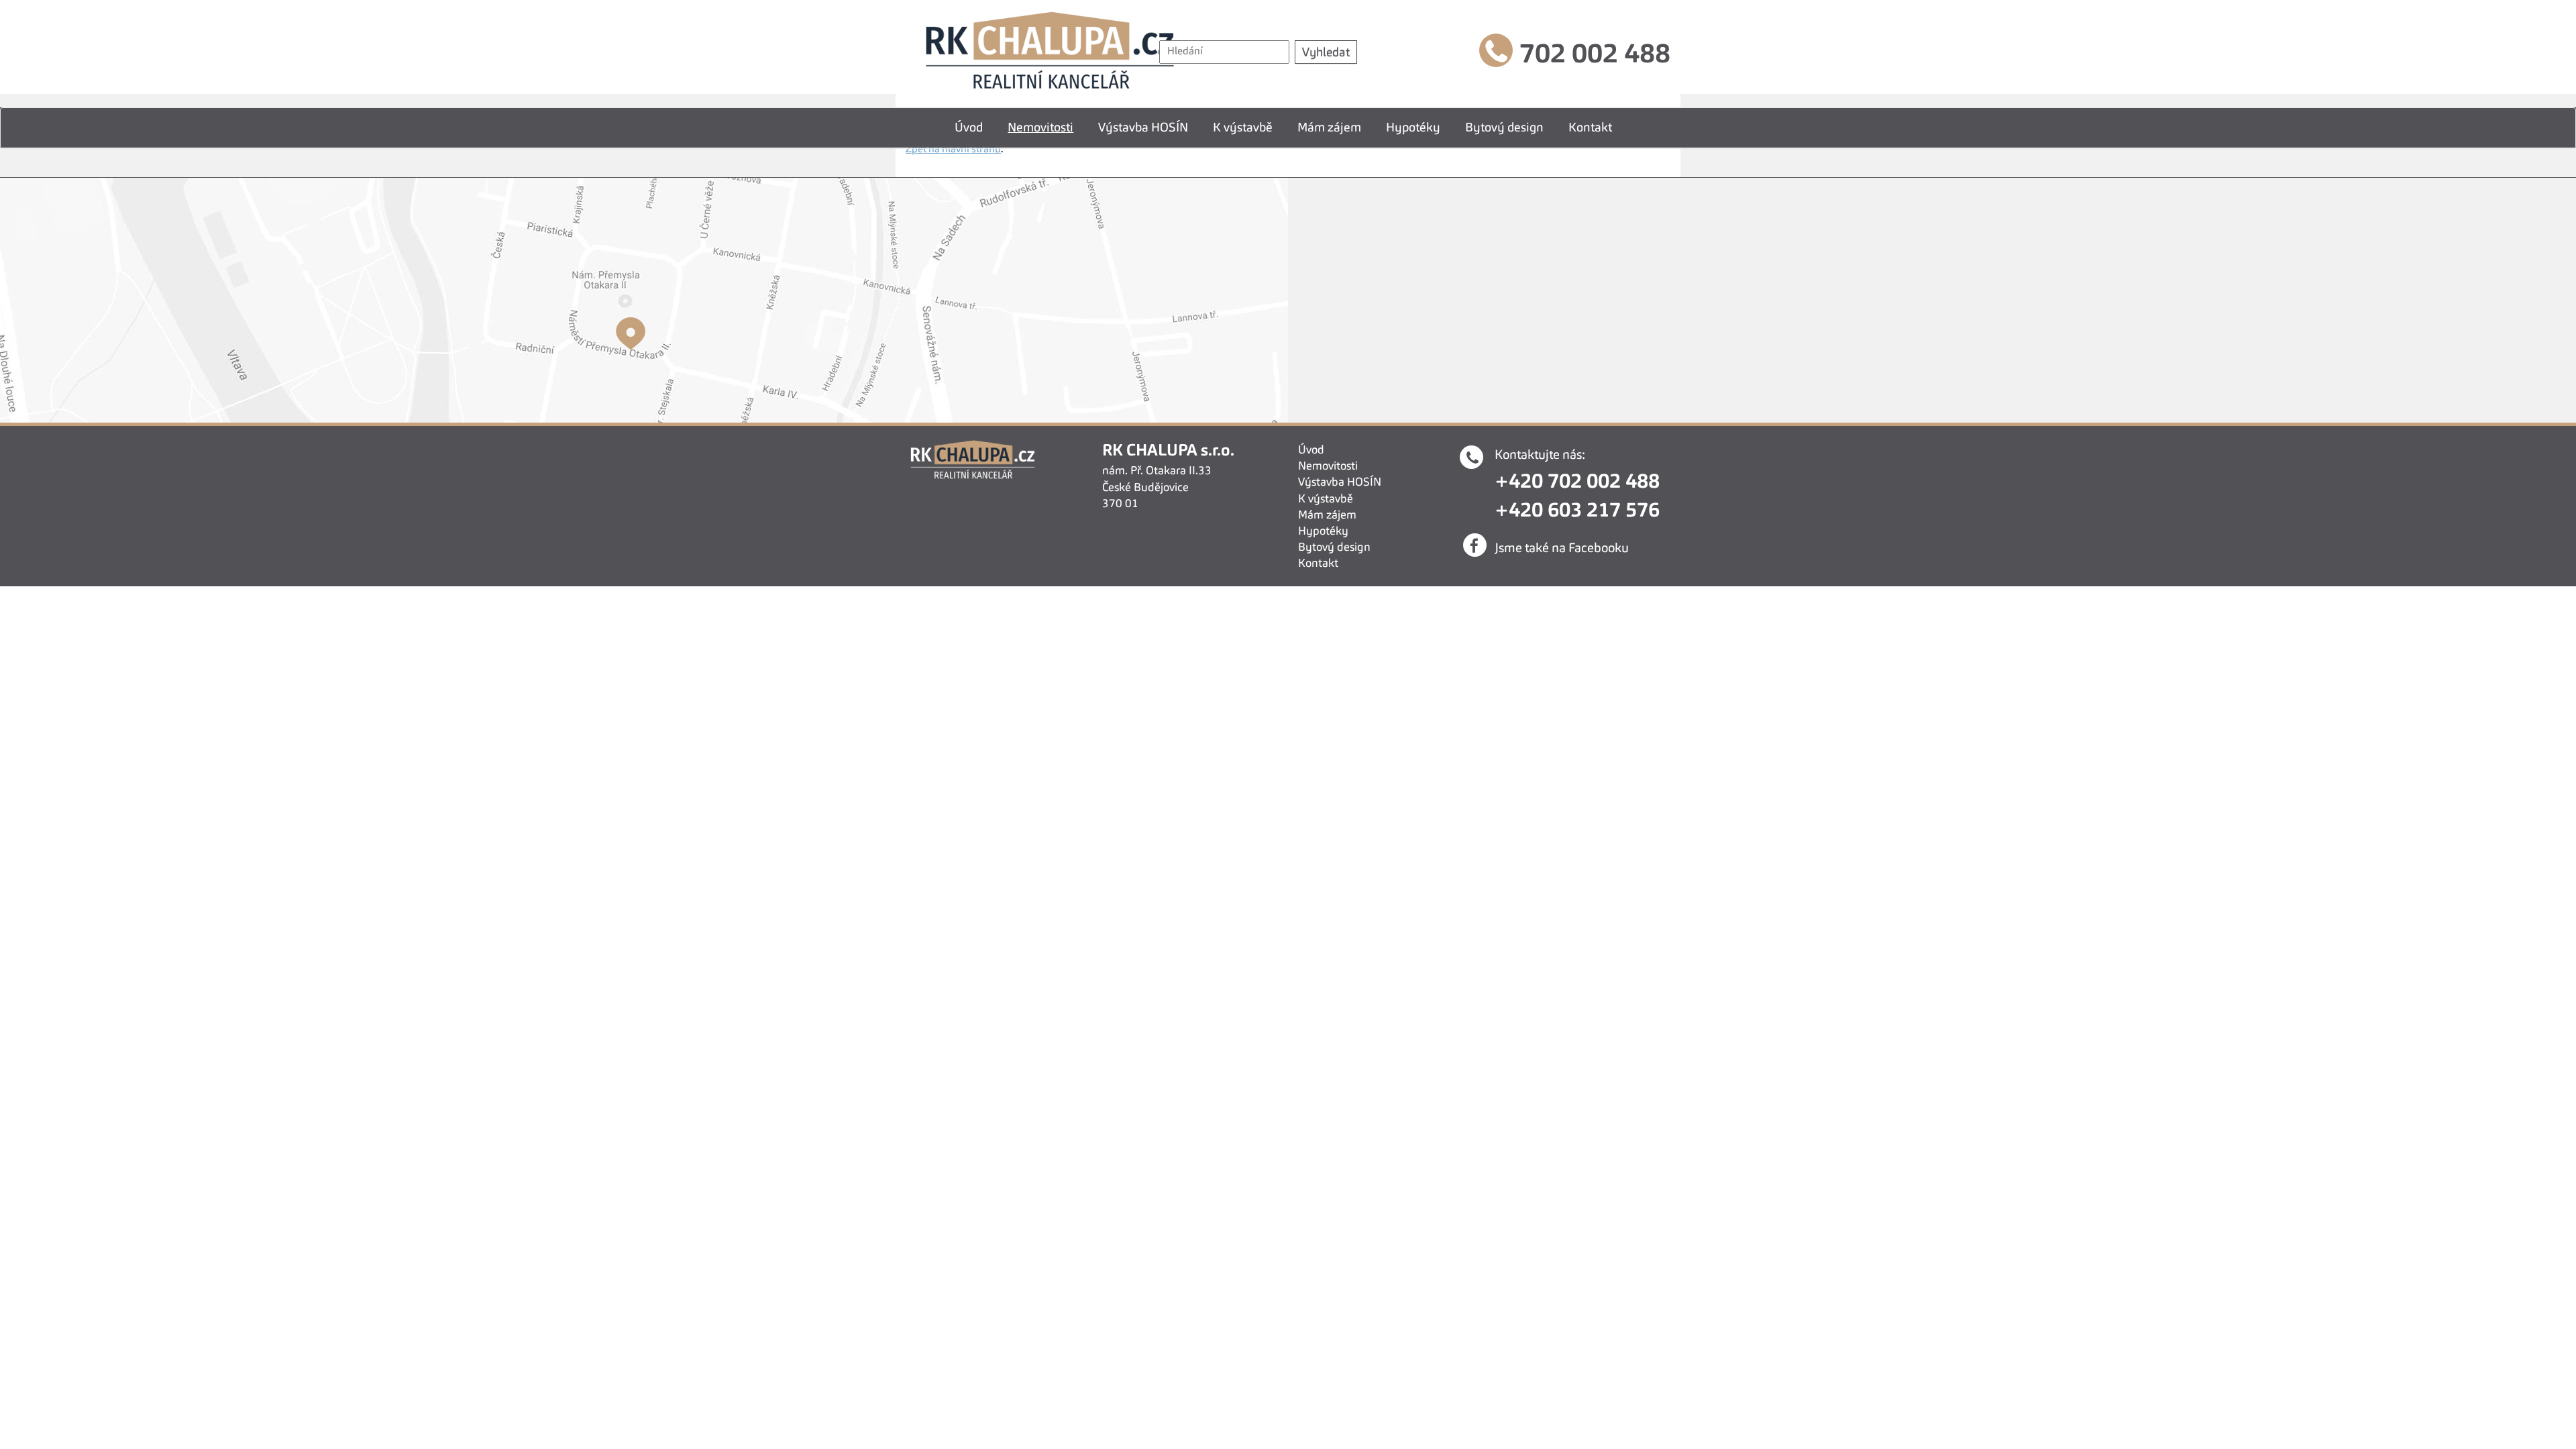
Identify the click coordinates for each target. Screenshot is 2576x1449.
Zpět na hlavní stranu (953, 150)
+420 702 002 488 (1577, 482)
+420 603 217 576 (1577, 511)
